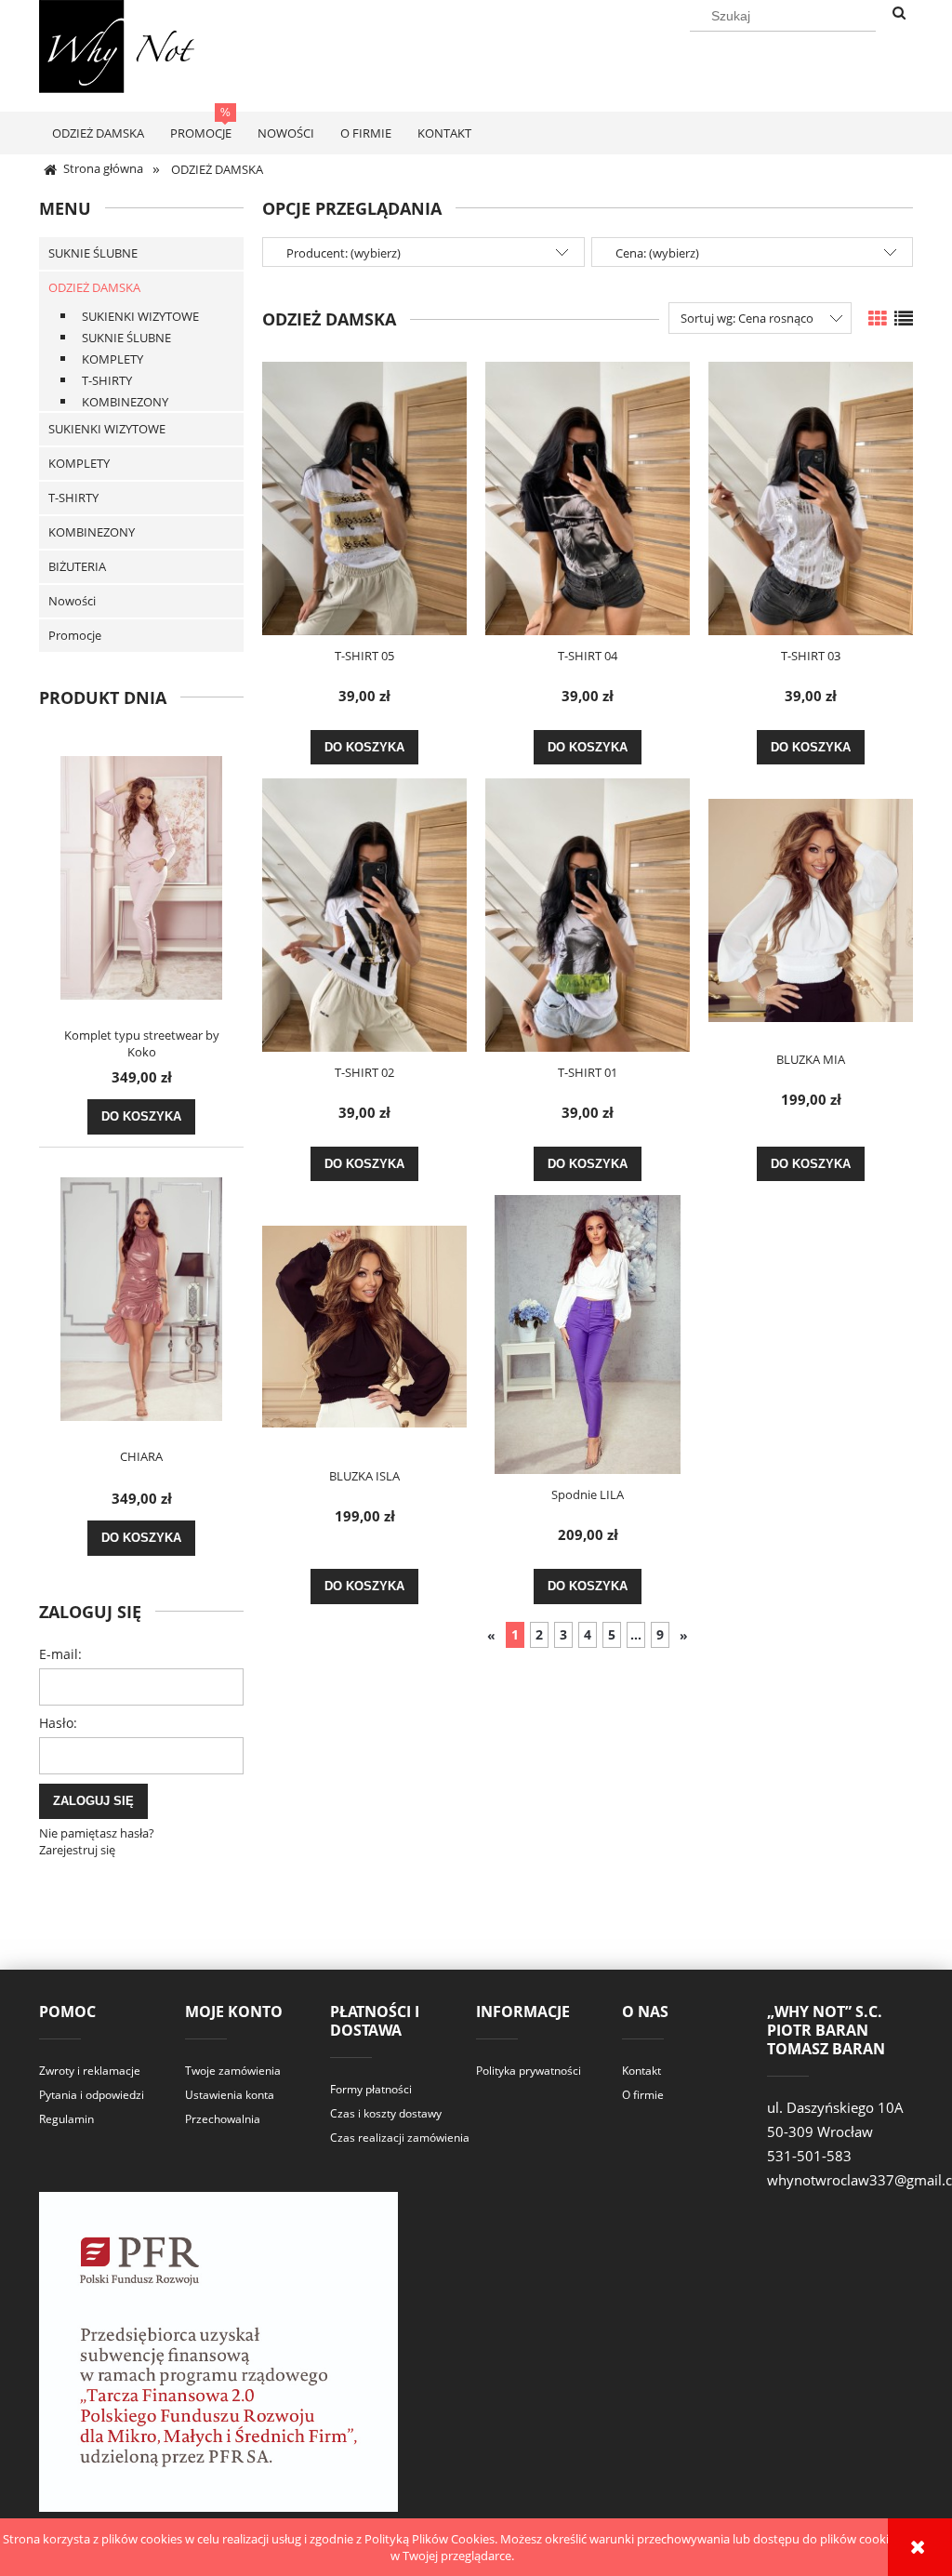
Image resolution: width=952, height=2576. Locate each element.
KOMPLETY (112, 359)
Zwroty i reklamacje (90, 2071)
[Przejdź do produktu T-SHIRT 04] (588, 498)
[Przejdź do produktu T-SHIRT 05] (364, 498)
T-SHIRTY (107, 380)
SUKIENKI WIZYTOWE (140, 316)
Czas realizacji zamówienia (400, 2138)
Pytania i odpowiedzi (92, 2095)
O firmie (643, 2095)
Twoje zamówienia (233, 2071)
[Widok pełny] (904, 319)
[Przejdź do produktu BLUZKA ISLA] (364, 1325)
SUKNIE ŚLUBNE (93, 253)
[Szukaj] (899, 14)
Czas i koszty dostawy (386, 2113)
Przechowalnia (223, 2119)
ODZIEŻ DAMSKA (94, 287)
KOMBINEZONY (125, 402)
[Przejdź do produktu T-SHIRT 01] (588, 915)
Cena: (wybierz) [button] (657, 253)
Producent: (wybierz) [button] (344, 253)
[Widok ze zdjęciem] (878, 319)
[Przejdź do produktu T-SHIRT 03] (811, 498)
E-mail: (60, 1654)
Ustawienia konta (230, 2095)
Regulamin (66, 2119)
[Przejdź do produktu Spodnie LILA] (588, 1334)
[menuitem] (98, 133)
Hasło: (58, 1723)
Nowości (72, 601)
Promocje (75, 635)
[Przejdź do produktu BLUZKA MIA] (811, 909)
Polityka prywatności (529, 2071)
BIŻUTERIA (77, 566)
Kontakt (641, 2071)
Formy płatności (371, 2089)
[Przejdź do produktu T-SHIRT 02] (364, 915)
